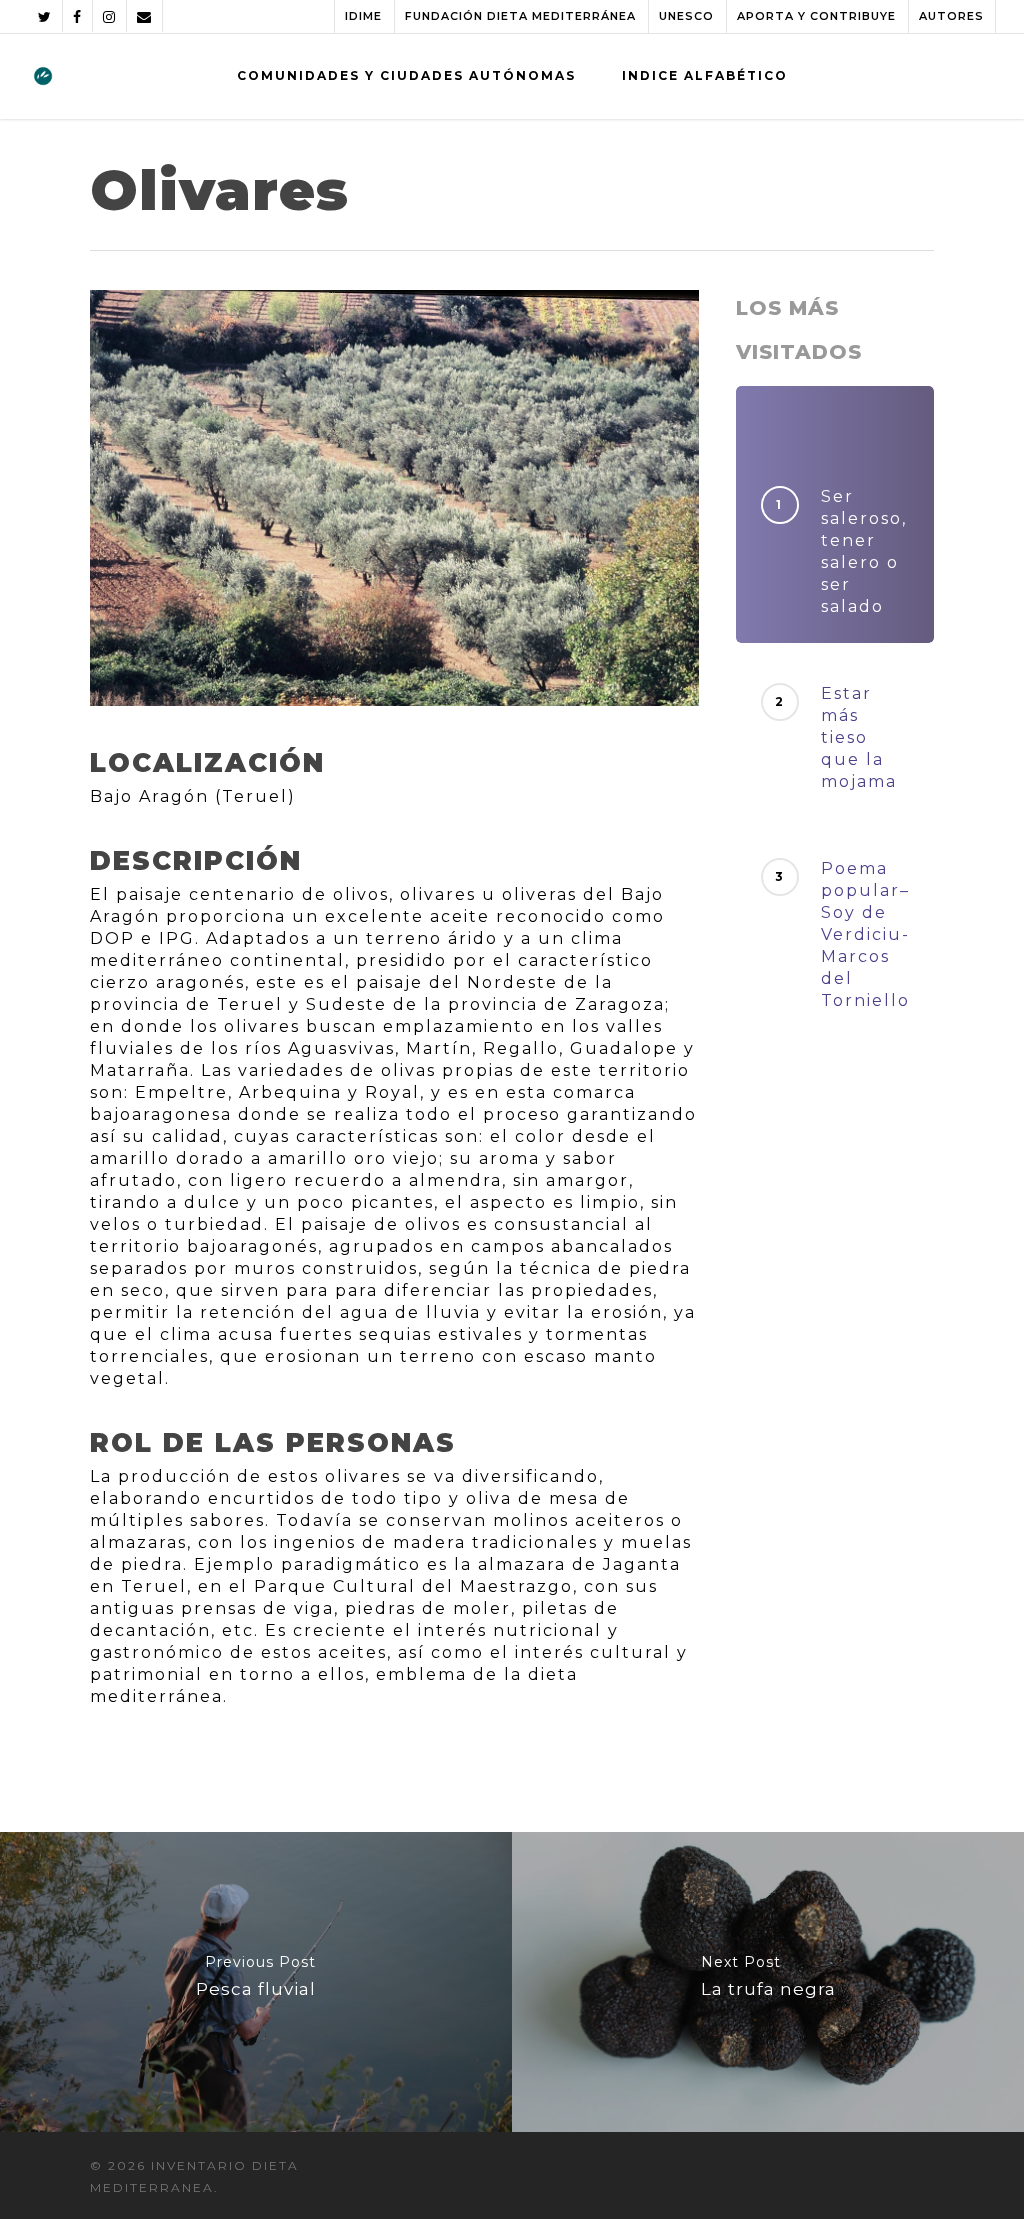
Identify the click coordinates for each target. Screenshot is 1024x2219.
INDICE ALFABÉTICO (705, 75)
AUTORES (951, 16)
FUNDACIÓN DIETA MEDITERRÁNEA (520, 16)
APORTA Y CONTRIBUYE (816, 16)
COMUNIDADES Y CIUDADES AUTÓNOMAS (406, 75)
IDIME (363, 16)
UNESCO (686, 16)
